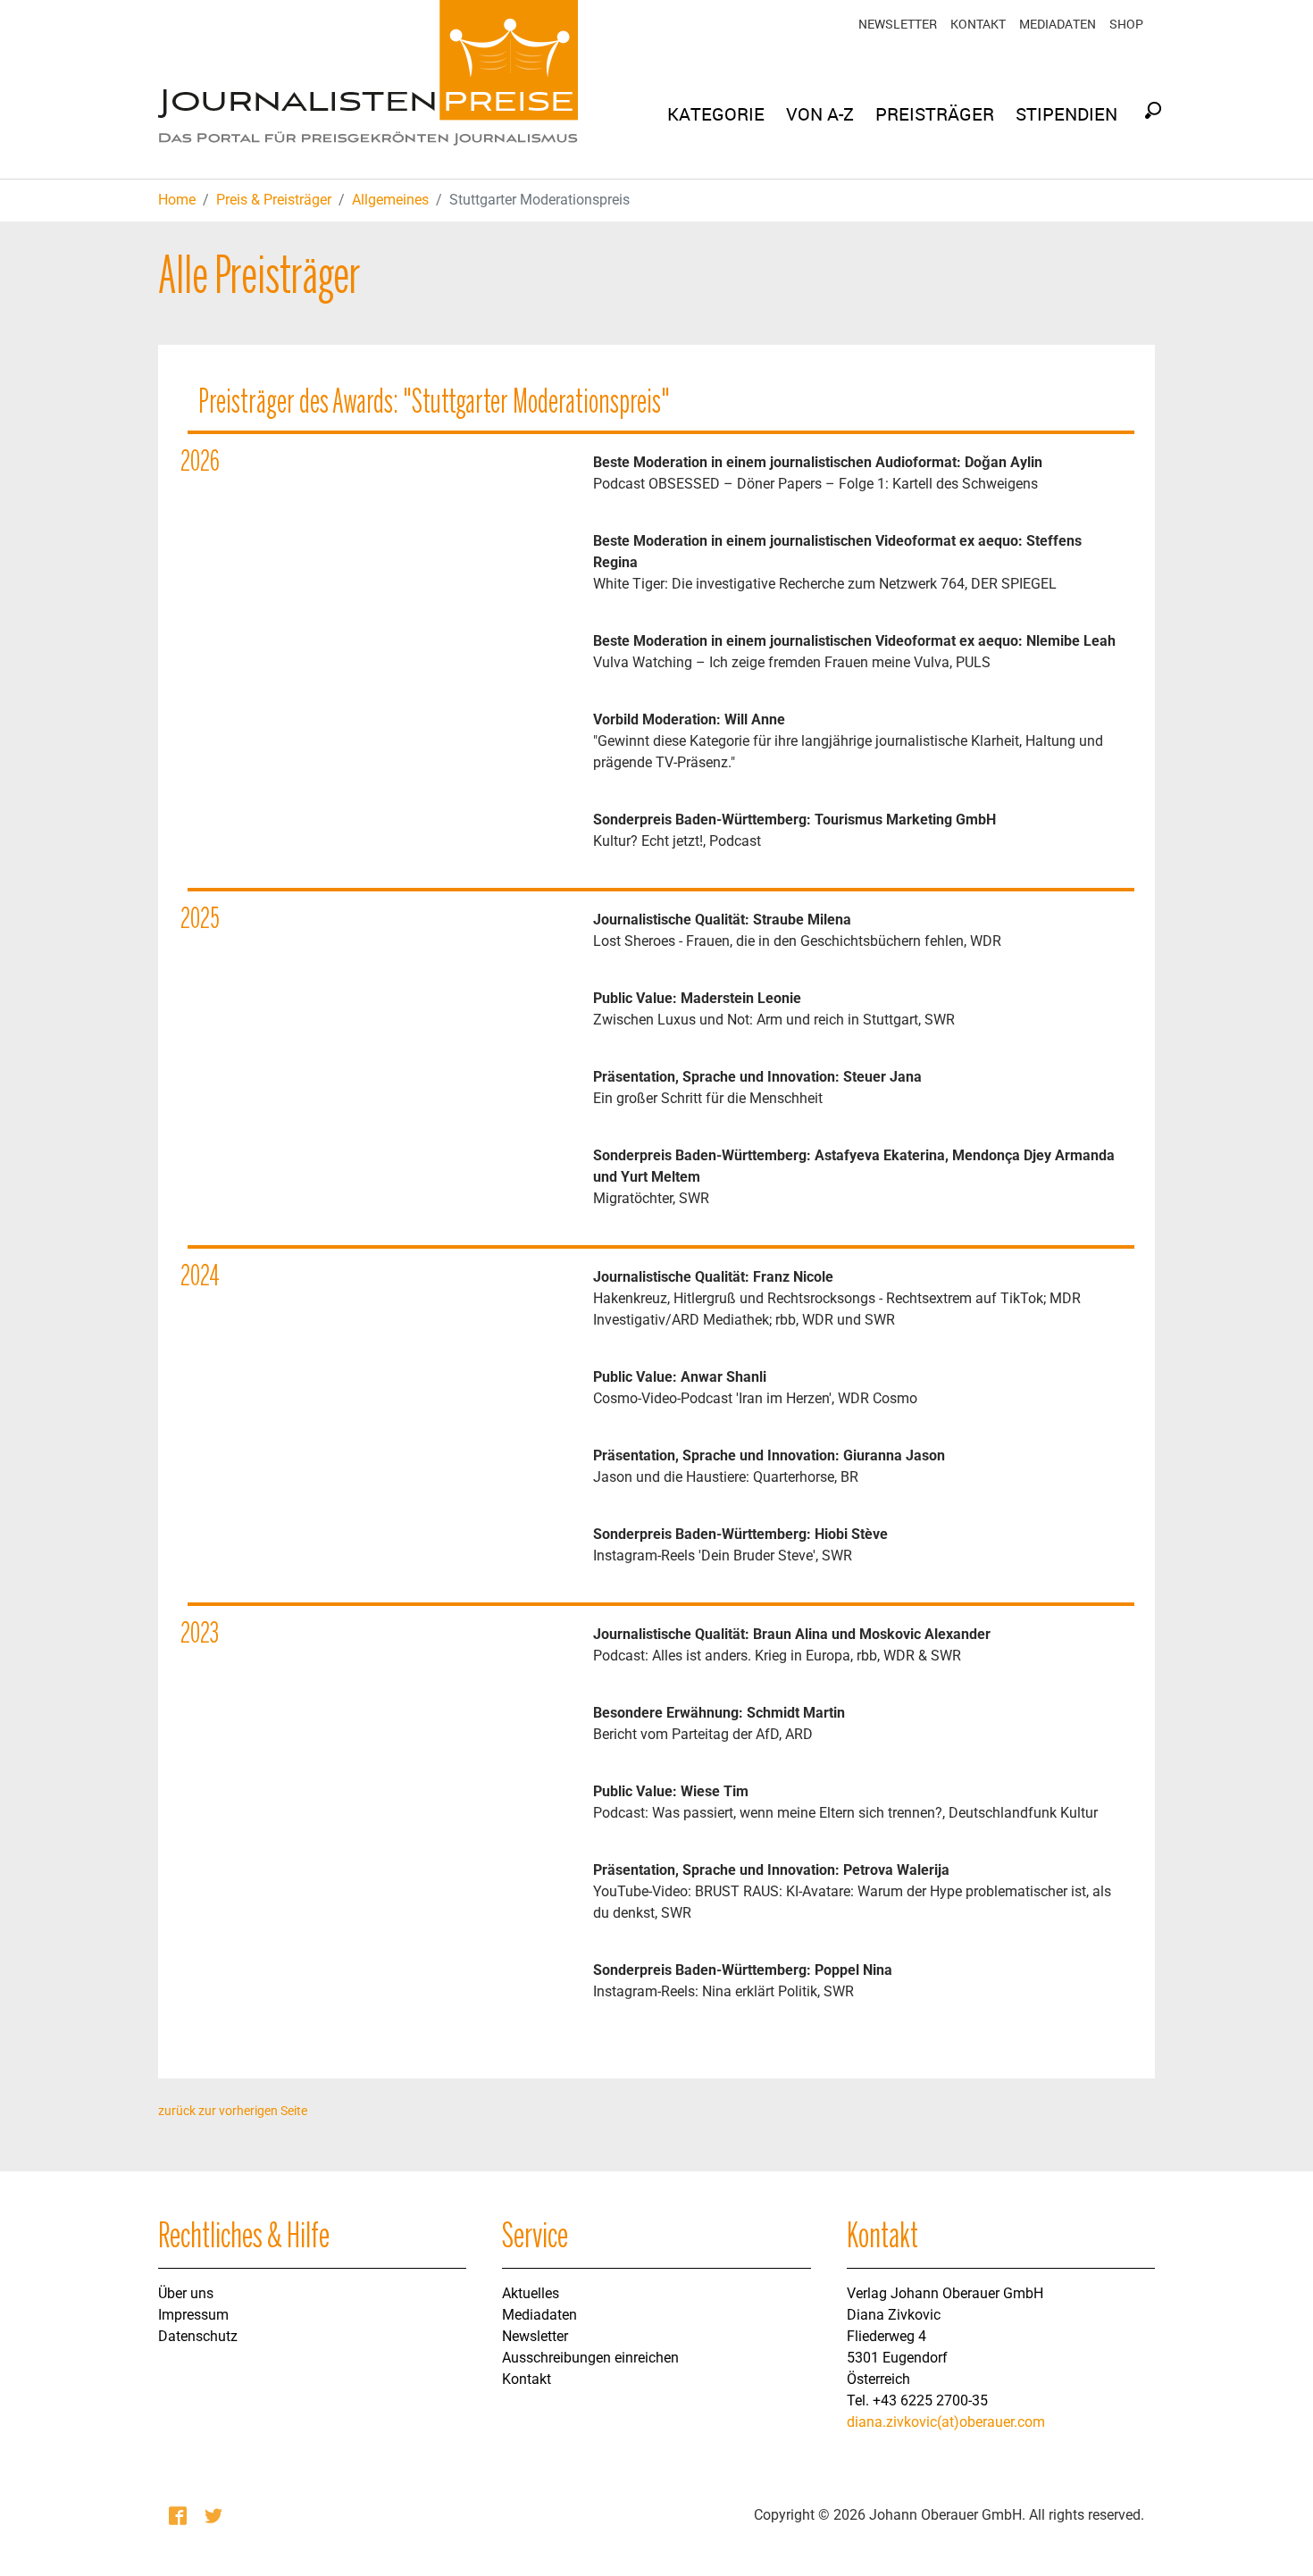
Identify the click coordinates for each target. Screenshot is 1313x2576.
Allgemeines (390, 200)
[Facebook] (180, 2515)
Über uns (186, 2293)
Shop (1126, 24)
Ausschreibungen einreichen (590, 2358)
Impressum (193, 2315)
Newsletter (898, 24)
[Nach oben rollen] (1274, 2537)
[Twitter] (215, 2515)
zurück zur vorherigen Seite (233, 2111)
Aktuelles (531, 2293)
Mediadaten (1058, 24)
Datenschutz (198, 2336)
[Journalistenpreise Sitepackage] (368, 89)
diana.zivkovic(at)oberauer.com (946, 2422)
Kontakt (978, 24)
